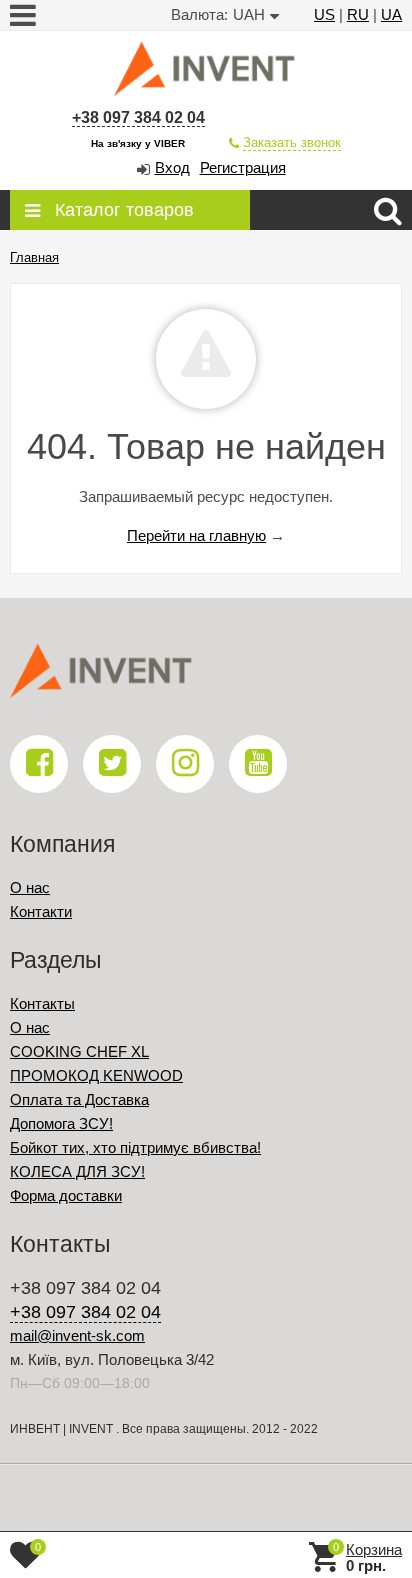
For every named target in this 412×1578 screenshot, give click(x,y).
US (324, 14)
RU (358, 14)
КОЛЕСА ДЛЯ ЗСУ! (77, 1171)
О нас (30, 887)
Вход (172, 167)
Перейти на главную (196, 535)
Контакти (41, 911)
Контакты (42, 1003)
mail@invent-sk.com (77, 1335)
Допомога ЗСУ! (61, 1123)
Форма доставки (66, 1195)
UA (391, 14)
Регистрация (243, 167)
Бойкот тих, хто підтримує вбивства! (135, 1147)
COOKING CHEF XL (79, 1051)
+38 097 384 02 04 (138, 117)
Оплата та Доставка (79, 1099)
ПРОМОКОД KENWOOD (96, 1075)
